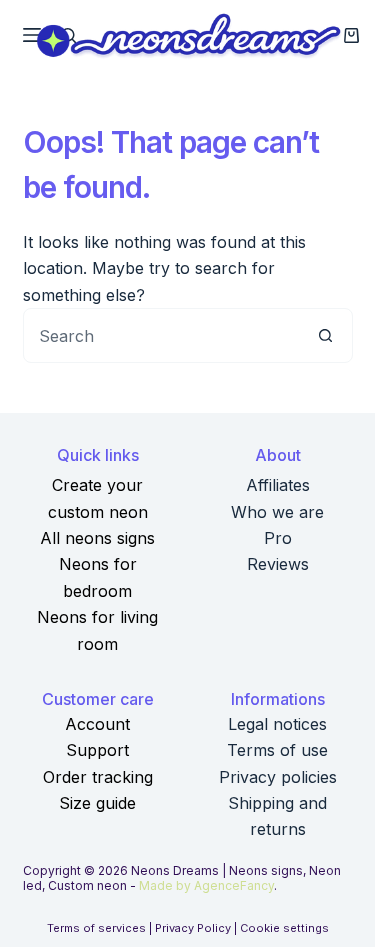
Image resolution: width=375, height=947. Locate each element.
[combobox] (161, 335)
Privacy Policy (193, 928)
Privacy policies (278, 777)
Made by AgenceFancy (206, 885)
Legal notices (277, 724)
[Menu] (32, 35)
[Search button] (325, 335)
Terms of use (277, 750)
